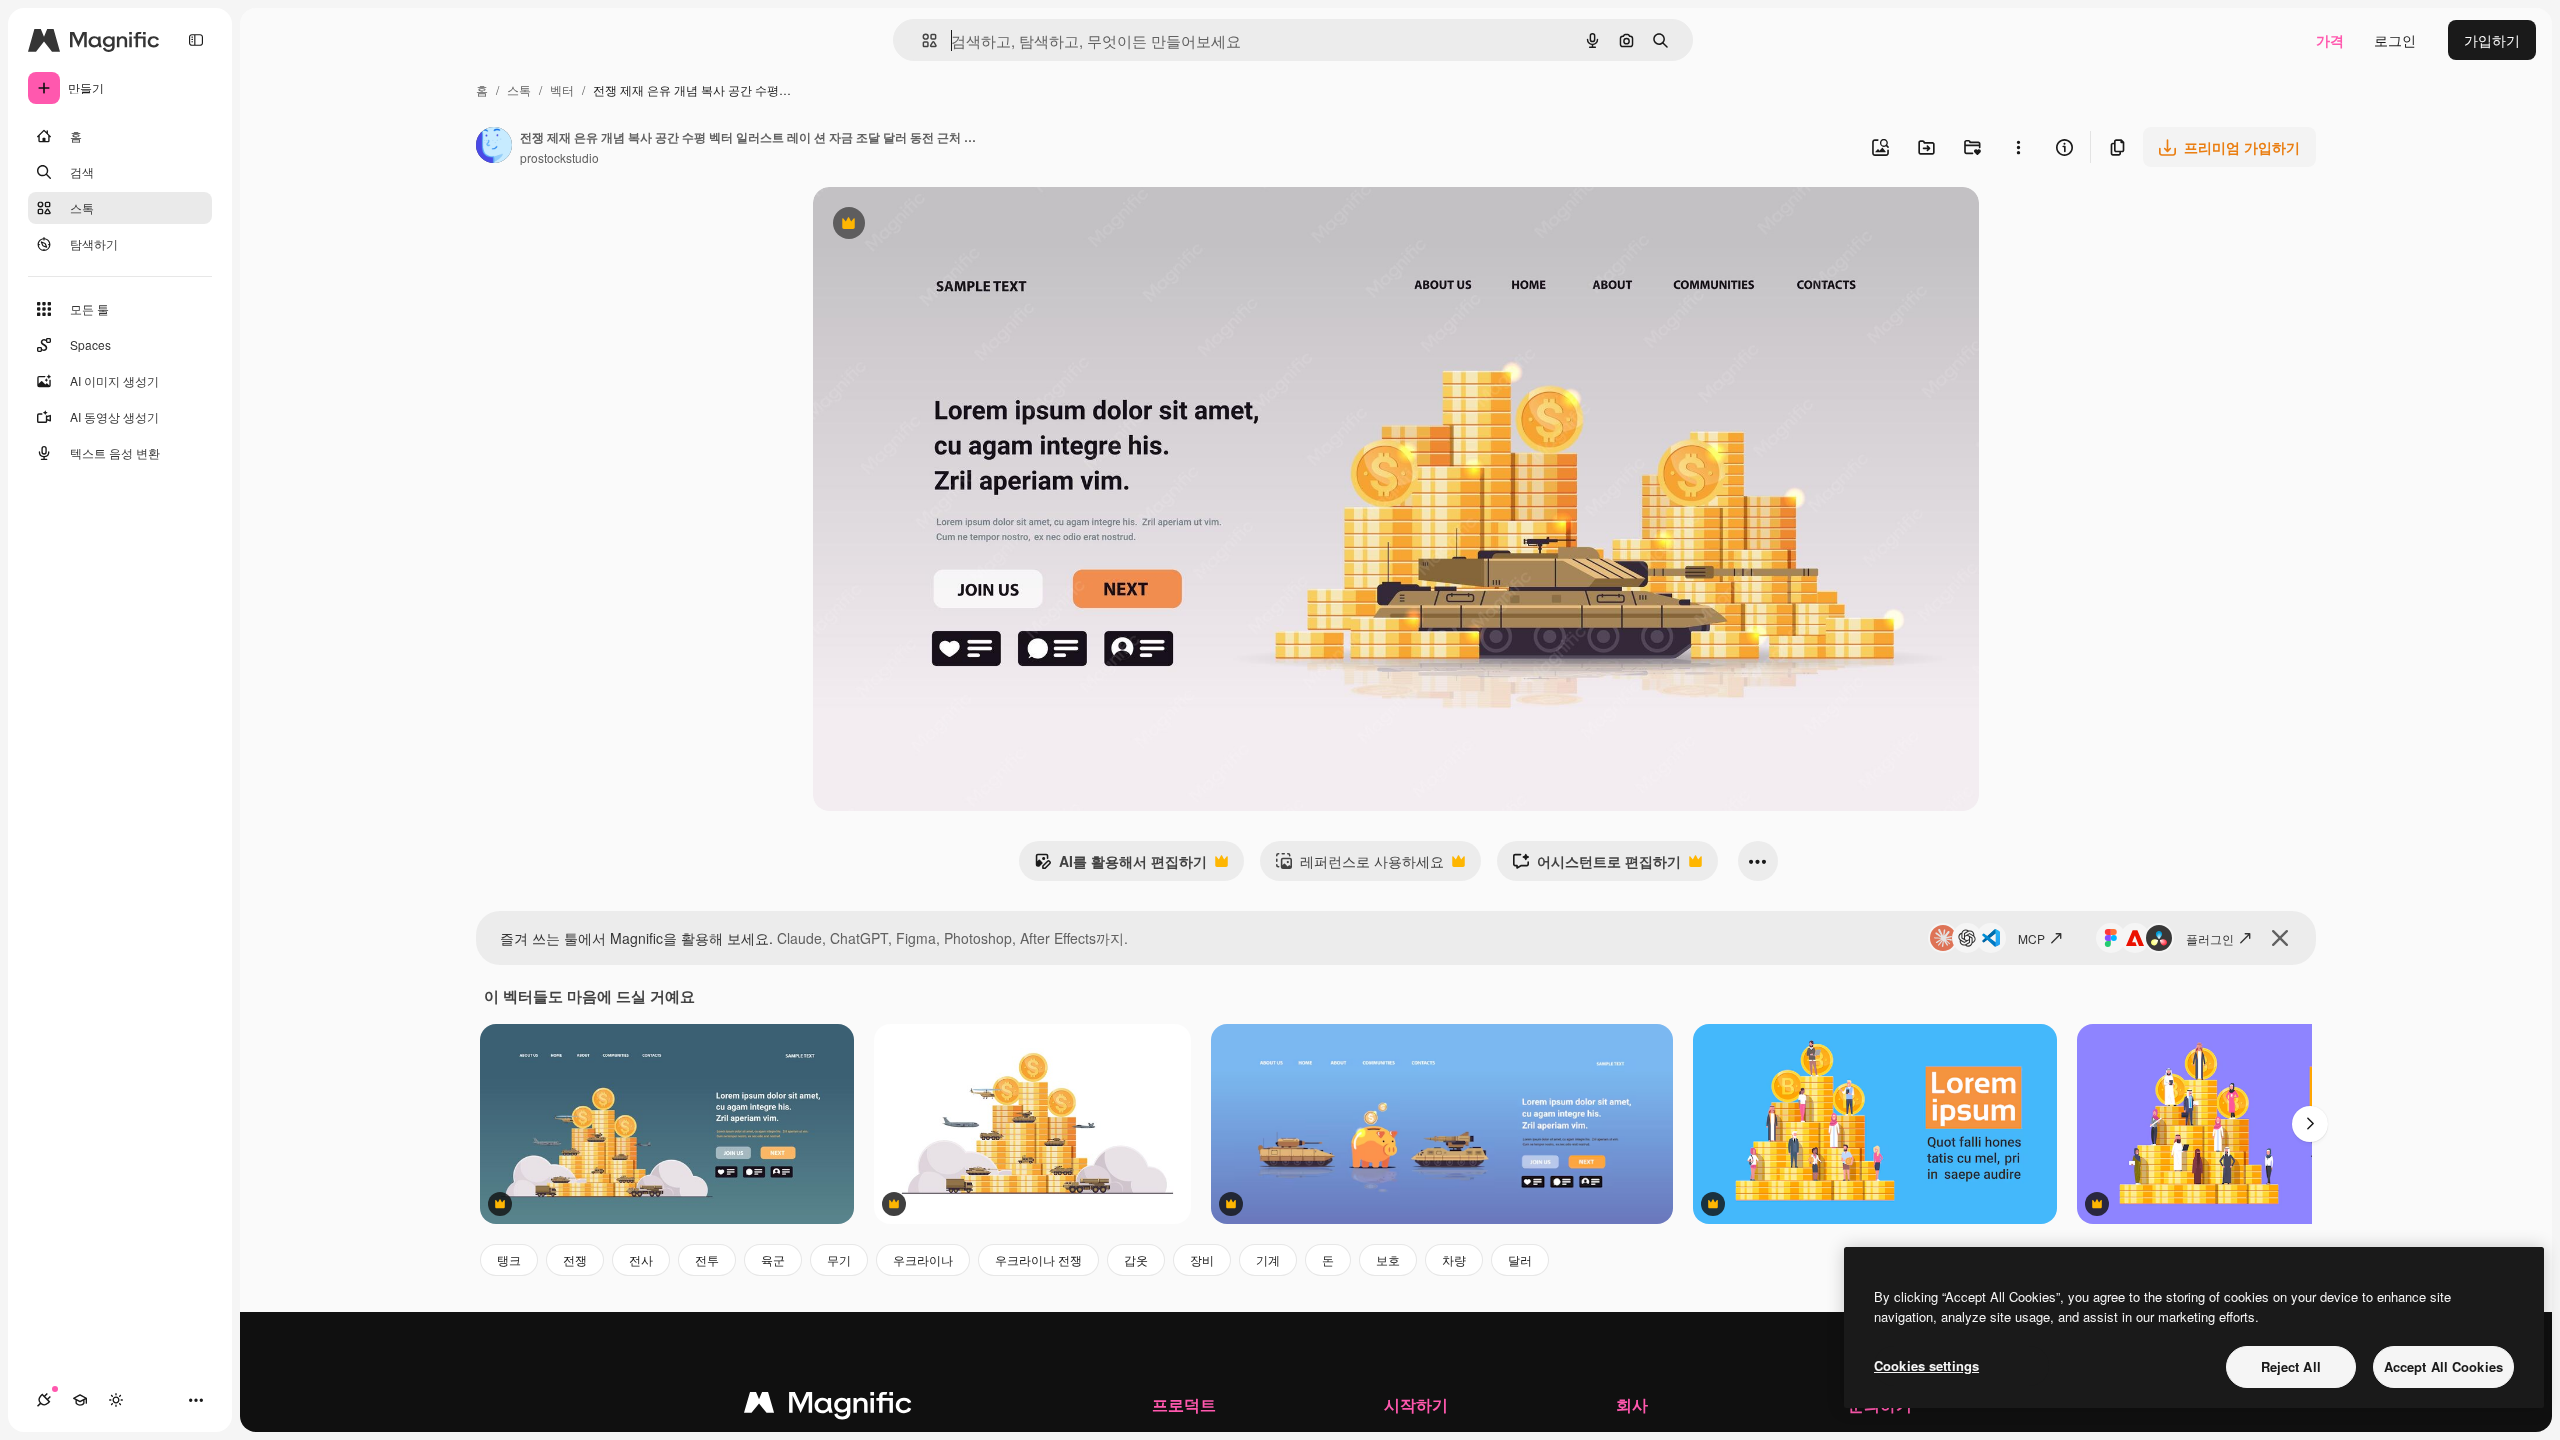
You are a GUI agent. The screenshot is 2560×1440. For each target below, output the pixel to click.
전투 (707, 1259)
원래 (928, 225)
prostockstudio (559, 157)
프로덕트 (1184, 1404)
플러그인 (2210, 938)
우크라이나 (923, 1259)
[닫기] (2280, 938)
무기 (839, 1259)
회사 (1632, 1404)
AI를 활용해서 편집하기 (1120, 866)
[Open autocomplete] (921, 40)
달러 (1520, 1259)
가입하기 (2492, 40)
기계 (1268, 1259)
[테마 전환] (116, 1400)
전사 (641, 1259)
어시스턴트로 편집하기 (1596, 866)
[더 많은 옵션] (2018, 147)
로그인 (2395, 40)
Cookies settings (1926, 1365)
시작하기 (1416, 1404)
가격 (2330, 40)
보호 (1388, 1259)
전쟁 (575, 1259)
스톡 (519, 89)
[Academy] (80, 1400)
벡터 (562, 89)
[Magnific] (828, 1407)
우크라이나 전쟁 (1038, 1259)
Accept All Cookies (2443, 1366)
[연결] (44, 1400)
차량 (1454, 1259)
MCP (2031, 938)
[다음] (2310, 1124)
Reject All (2291, 1366)
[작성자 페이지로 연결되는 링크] (494, 147)
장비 (1202, 1259)
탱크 (509, 1259)
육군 (773, 1259)
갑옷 (1136, 1259)
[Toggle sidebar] (196, 40)
